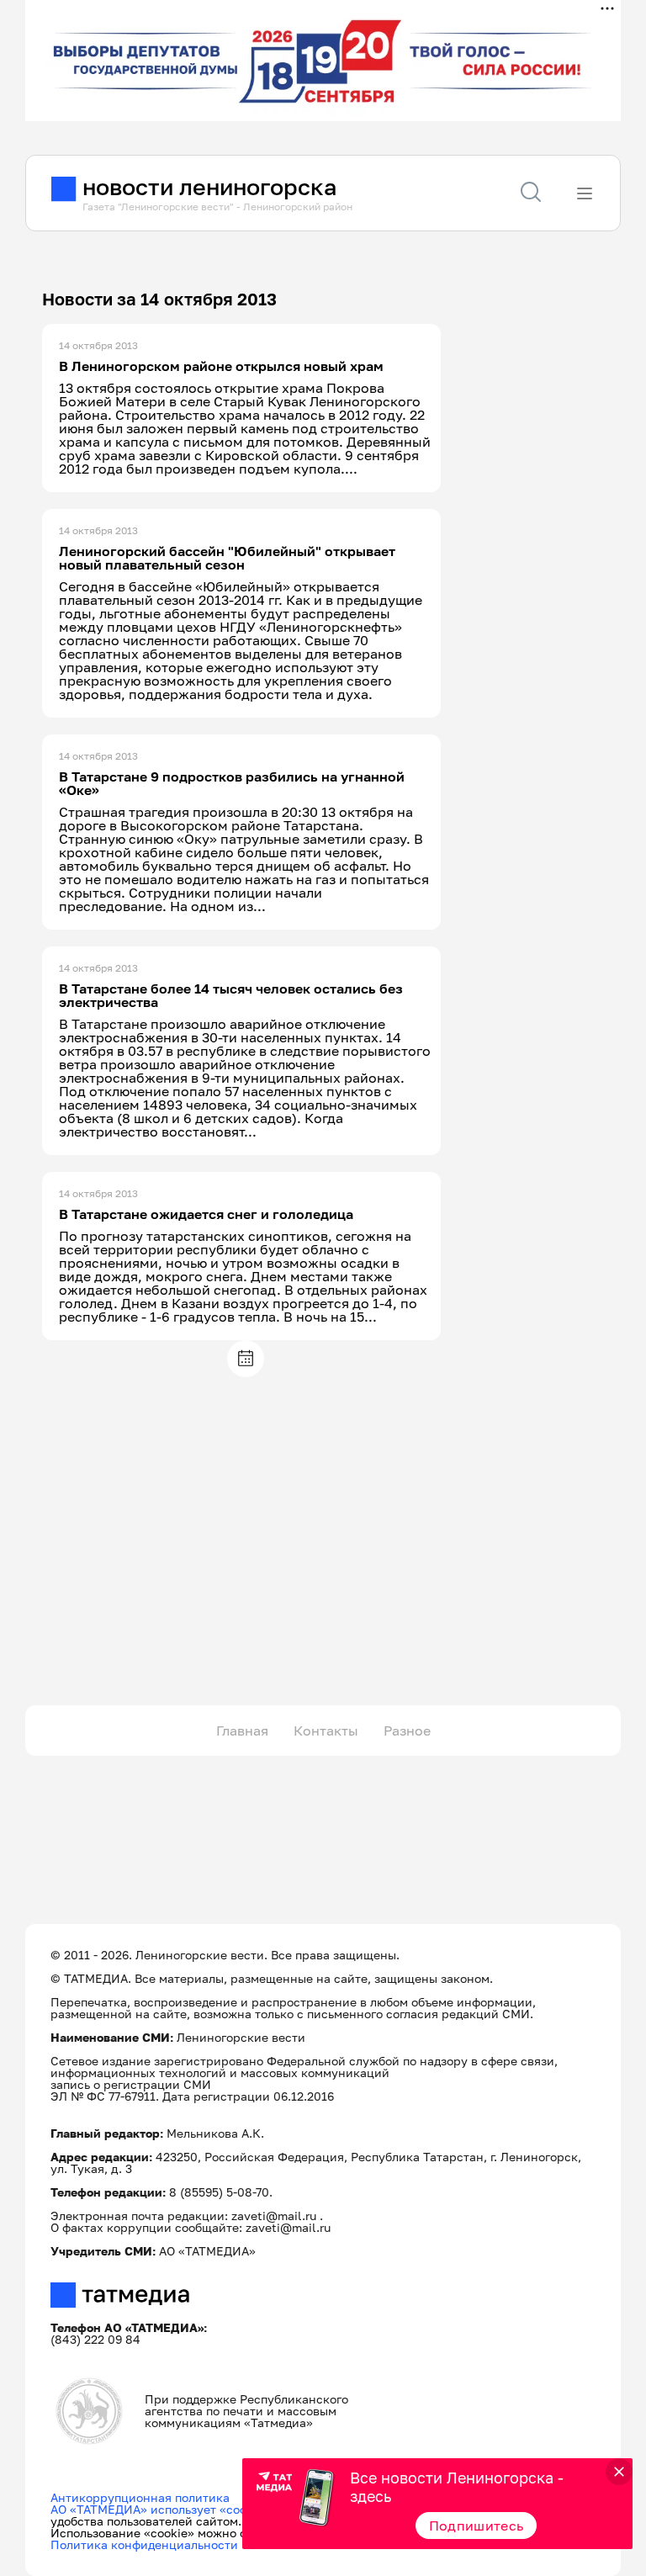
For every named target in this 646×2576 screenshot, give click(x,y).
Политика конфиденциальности (144, 2544)
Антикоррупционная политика (140, 2497)
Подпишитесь (477, 2526)
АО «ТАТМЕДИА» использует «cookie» (160, 2509)
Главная (242, 1731)
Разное (407, 1731)
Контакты (326, 1731)
